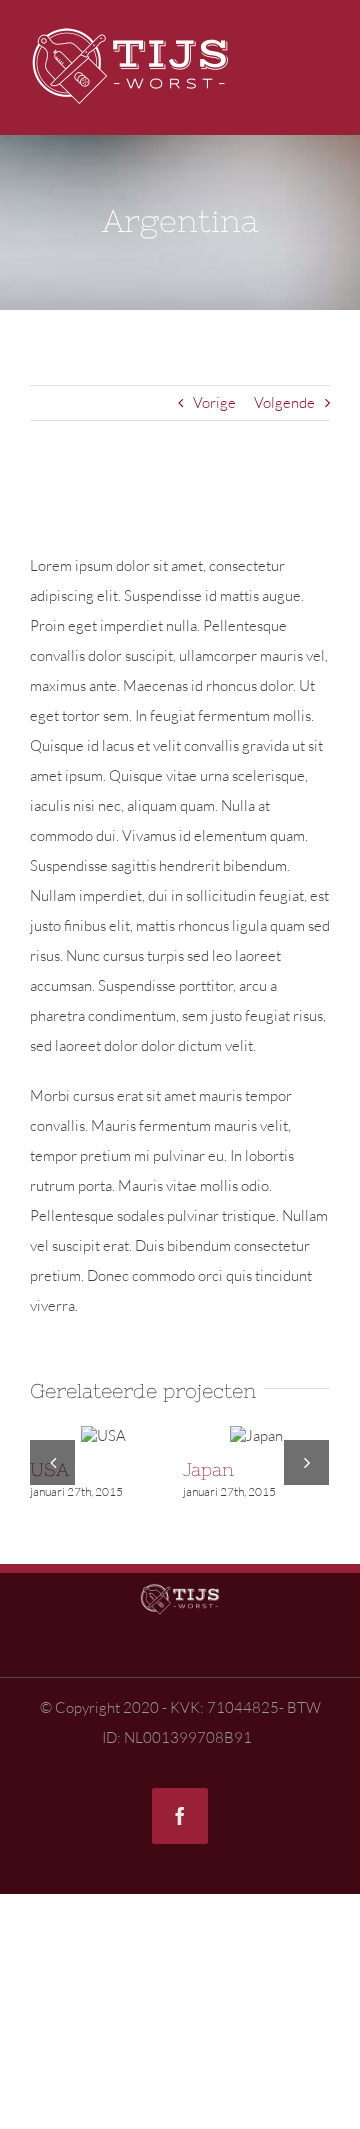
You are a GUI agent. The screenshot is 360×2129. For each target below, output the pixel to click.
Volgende (284, 402)
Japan (272, 1434)
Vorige (214, 402)
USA (123, 1434)
